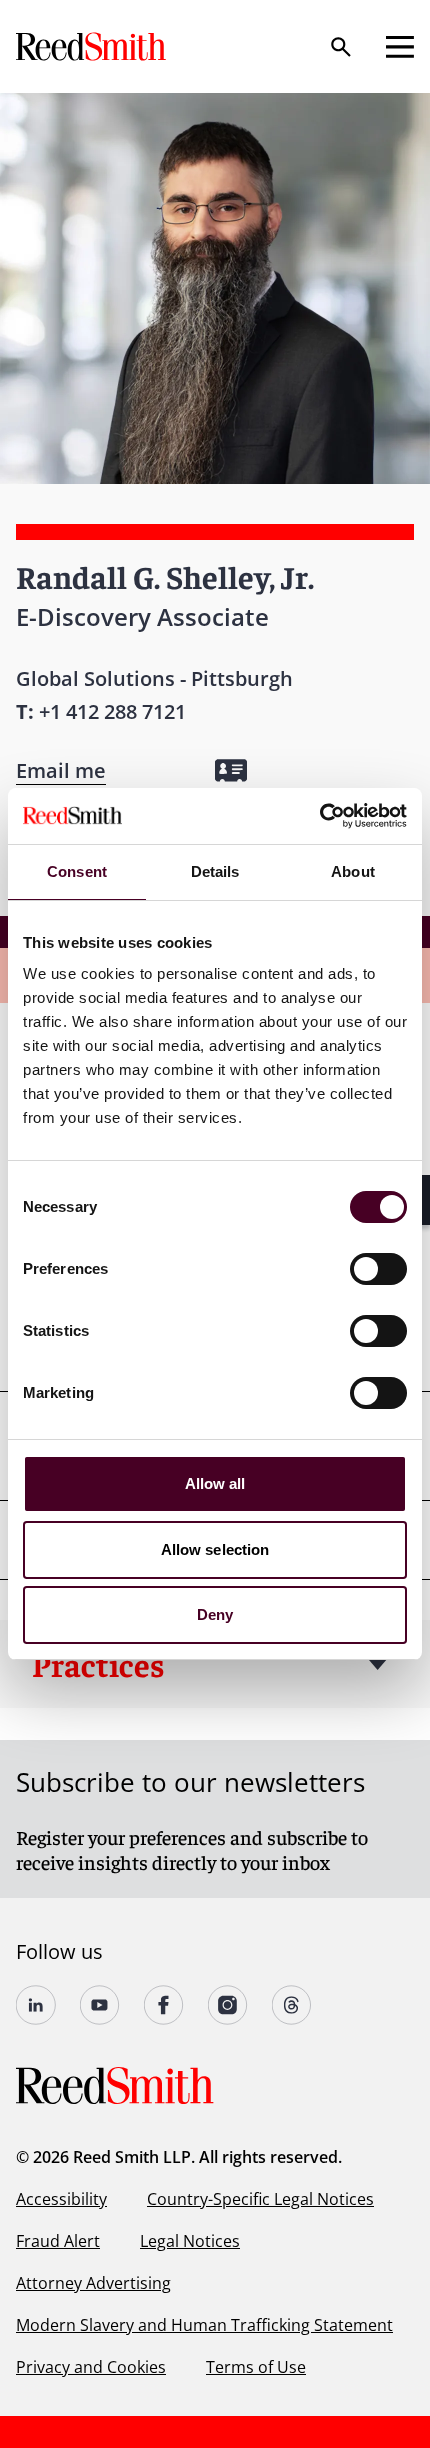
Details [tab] (215, 871)
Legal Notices (190, 2241)
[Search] (341, 47)
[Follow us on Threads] (292, 2005)
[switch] (378, 1269)
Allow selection (215, 1549)
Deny (215, 1614)
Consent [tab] (77, 871)
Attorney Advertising (93, 2283)
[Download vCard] (231, 770)
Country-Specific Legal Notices (260, 2199)
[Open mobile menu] (400, 47)
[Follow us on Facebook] (164, 2005)
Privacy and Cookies (91, 2367)
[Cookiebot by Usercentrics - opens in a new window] (319, 816)
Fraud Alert (58, 2241)
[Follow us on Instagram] (228, 2005)
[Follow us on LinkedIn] (36, 2005)
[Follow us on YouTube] (100, 2005)
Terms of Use (256, 2367)
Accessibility (61, 2199)
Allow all (215, 1483)
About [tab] (353, 871)
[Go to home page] (93, 46)
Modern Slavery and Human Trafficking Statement (204, 2325)
